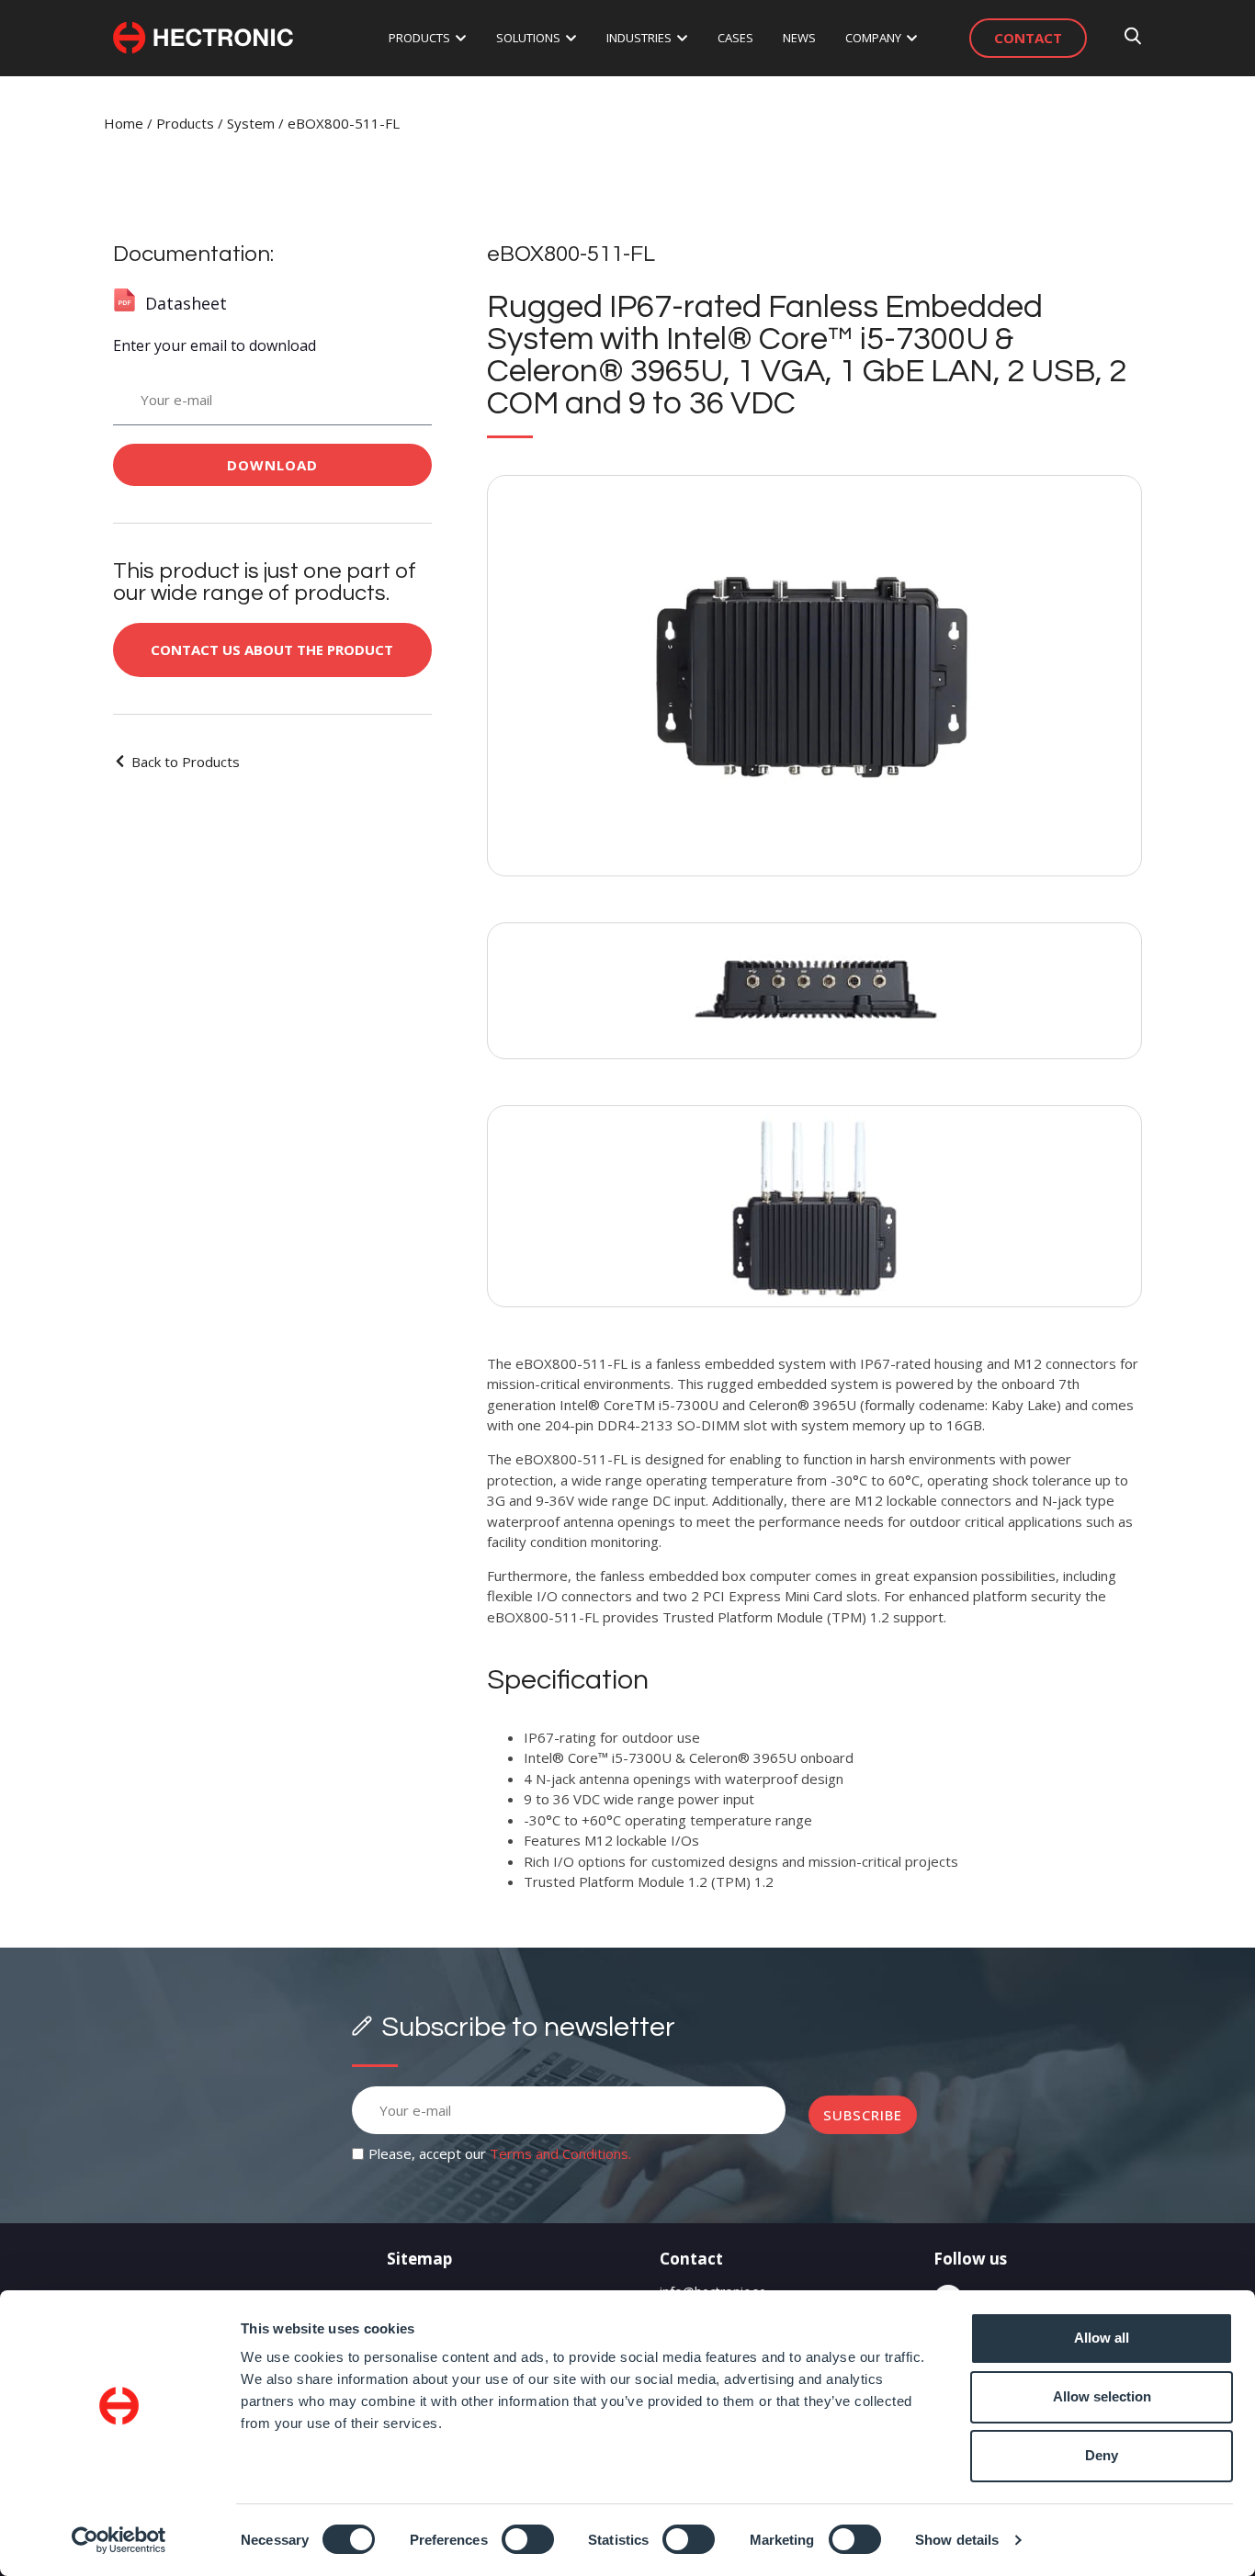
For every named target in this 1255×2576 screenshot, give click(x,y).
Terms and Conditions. (560, 2153)
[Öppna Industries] (682, 39)
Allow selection (1102, 2396)
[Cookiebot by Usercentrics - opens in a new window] (119, 2540)
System (251, 123)
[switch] (528, 2539)
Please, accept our (500, 2153)
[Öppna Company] (912, 39)
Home (124, 123)
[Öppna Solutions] (571, 39)
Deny (1102, 2455)
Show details (957, 2540)
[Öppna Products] (461, 39)
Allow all (1102, 2338)
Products (185, 123)
